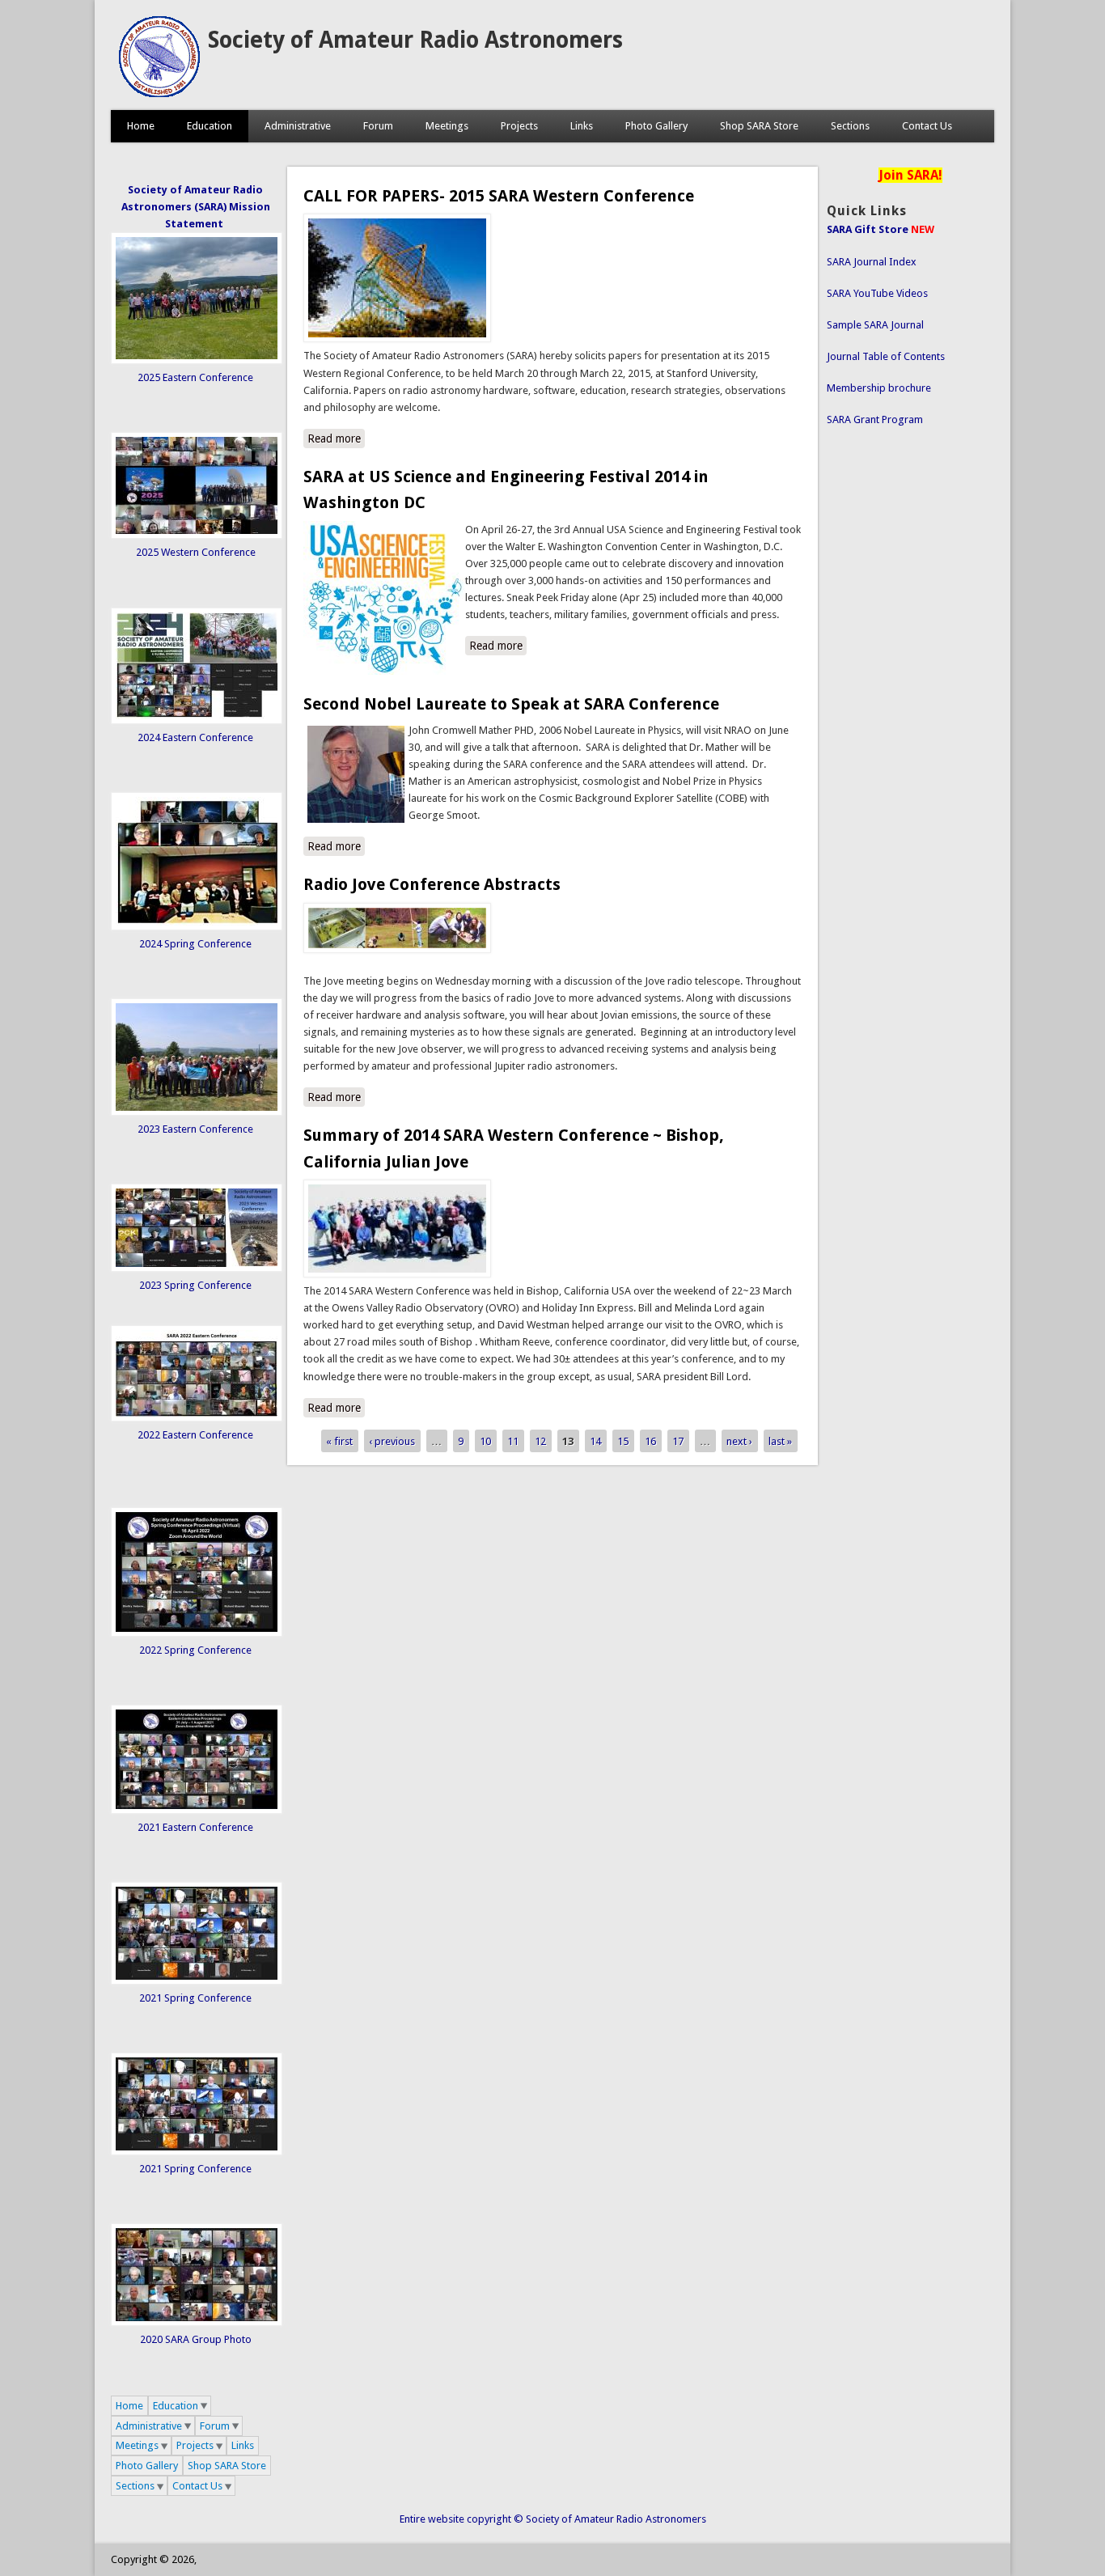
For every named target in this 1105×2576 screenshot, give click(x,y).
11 (513, 1441)
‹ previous (392, 1441)
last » (780, 1441)
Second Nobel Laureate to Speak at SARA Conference (511, 704)
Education (210, 126)
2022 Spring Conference (195, 1650)
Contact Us (927, 126)
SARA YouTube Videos (877, 293)
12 (540, 1441)
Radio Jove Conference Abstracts (432, 884)
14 (595, 1441)
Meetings (447, 126)
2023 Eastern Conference (195, 1129)
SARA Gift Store (868, 229)
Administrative (298, 126)
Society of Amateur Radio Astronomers (415, 40)
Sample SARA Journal (875, 325)
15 (623, 1441)
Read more (336, 439)
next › (739, 1441)
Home (141, 126)
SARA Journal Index (872, 262)
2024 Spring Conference (195, 944)
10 (485, 1441)
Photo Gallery (656, 126)
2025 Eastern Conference (195, 377)
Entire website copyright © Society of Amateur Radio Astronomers (553, 2519)
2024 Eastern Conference (195, 737)
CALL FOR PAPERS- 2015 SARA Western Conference (499, 196)
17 (678, 1441)
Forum (378, 126)
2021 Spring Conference (195, 1998)
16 (650, 1441)
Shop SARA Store (759, 126)
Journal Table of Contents (886, 356)
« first (339, 1441)
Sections (850, 126)
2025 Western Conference (196, 552)
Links (582, 126)
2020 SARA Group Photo (196, 2339)
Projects (519, 126)
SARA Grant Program (875, 419)
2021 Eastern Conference (195, 1827)
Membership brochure (879, 388)
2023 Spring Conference (195, 1285)
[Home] (159, 93)
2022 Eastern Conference (195, 1435)
